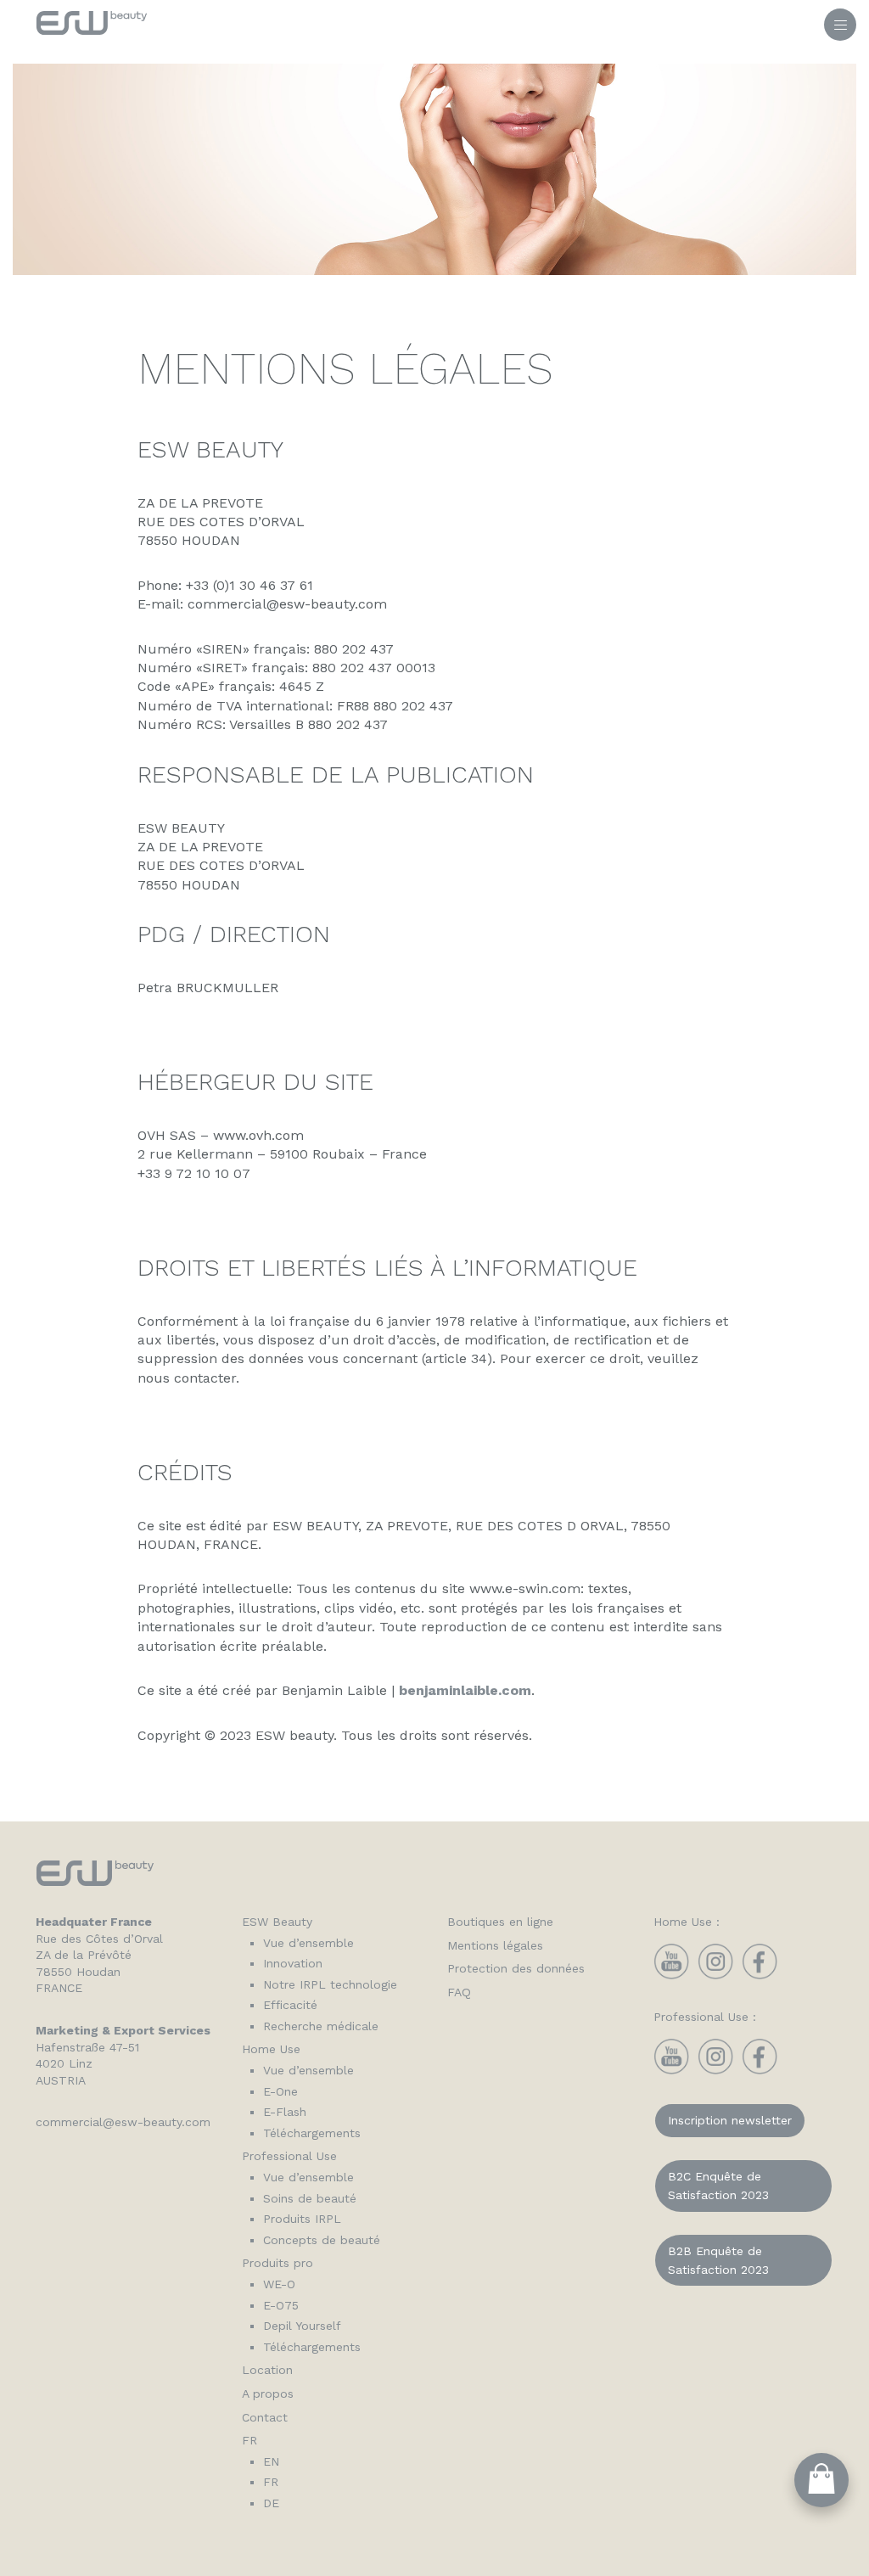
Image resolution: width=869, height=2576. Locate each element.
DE (271, 2503)
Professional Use (289, 2156)
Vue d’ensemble (308, 1943)
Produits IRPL (302, 2219)
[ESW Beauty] (92, 26)
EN (271, 2461)
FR (249, 2440)
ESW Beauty (277, 1922)
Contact (265, 2417)
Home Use (271, 2049)
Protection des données (516, 1968)
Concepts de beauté (322, 2240)
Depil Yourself (302, 2326)
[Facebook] (760, 1975)
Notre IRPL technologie (330, 1984)
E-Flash (285, 2112)
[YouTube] (671, 1975)
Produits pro (278, 2263)
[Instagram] (715, 1975)
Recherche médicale (321, 2026)
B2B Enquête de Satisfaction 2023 (718, 2260)
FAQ (459, 1992)
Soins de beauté (310, 2198)
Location (267, 2370)
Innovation (293, 1963)
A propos (268, 2394)
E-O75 (281, 2305)
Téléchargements (312, 2133)
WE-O (279, 2284)
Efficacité (290, 2005)
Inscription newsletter (730, 2120)
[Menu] (840, 25)
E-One (280, 2091)
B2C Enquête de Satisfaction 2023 (718, 2186)
